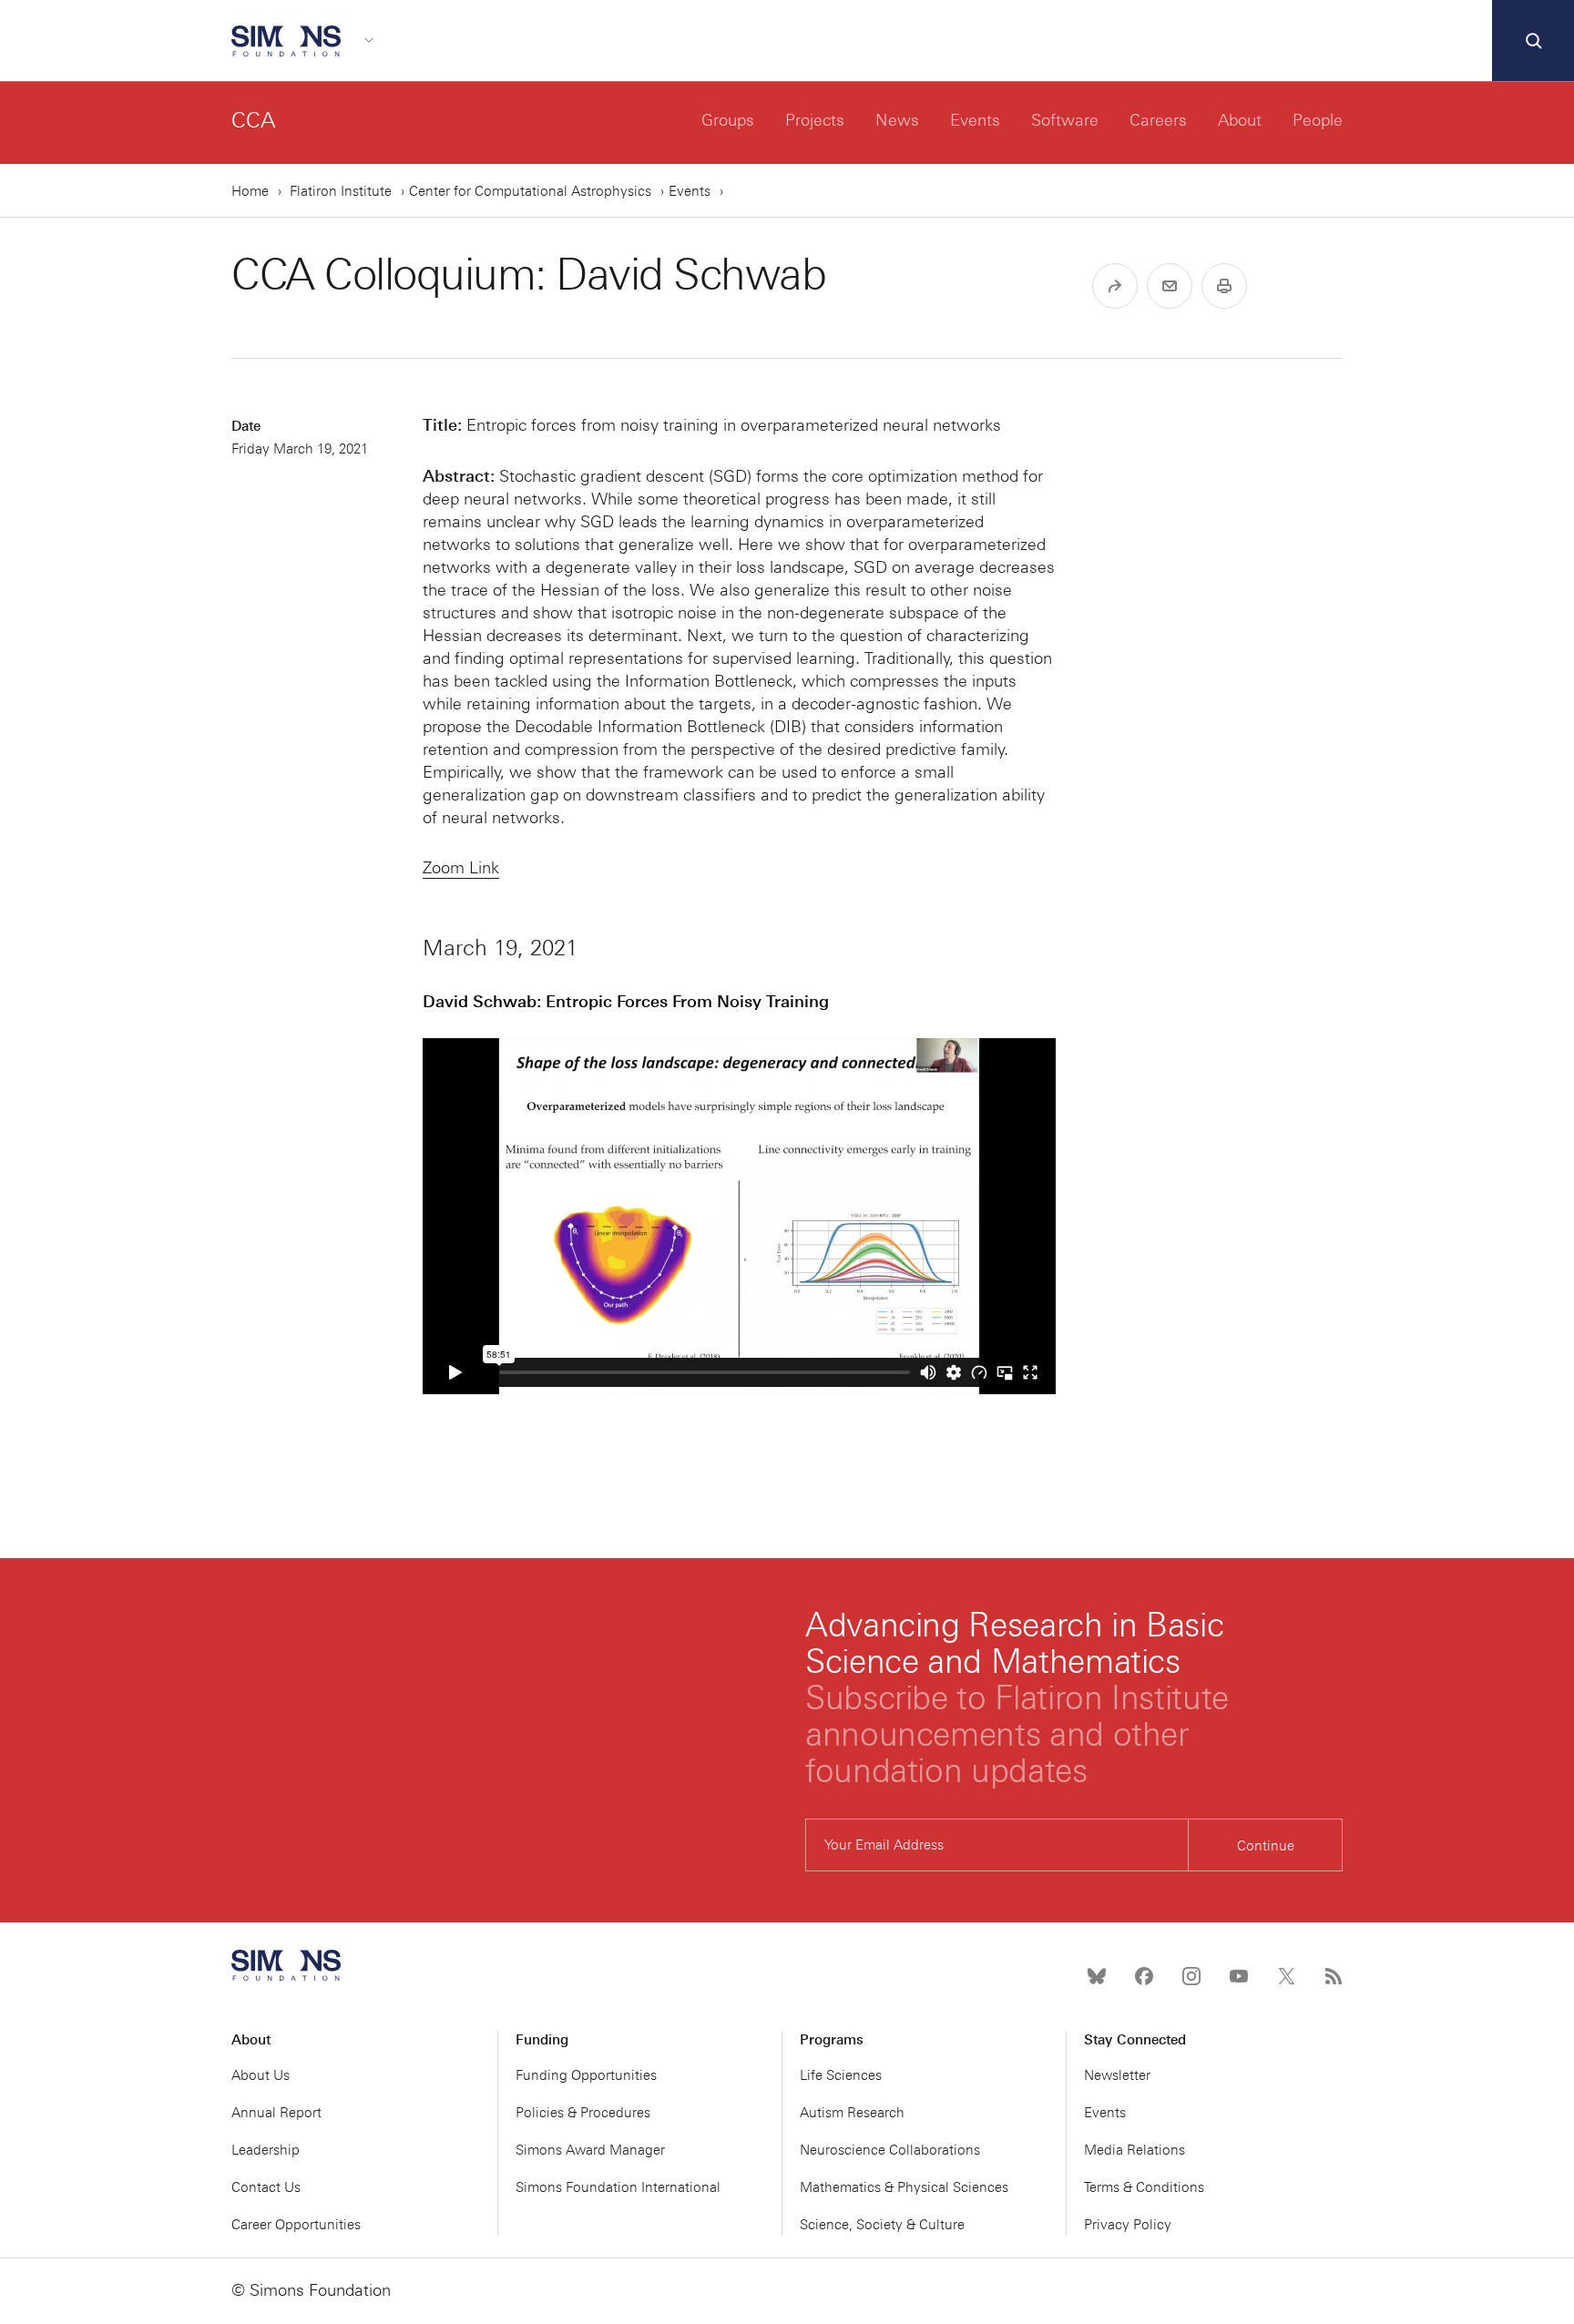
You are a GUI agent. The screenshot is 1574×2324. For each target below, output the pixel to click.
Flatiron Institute (341, 191)
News (897, 120)
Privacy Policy (1128, 2225)
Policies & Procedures (583, 2113)
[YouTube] (1239, 1976)
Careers (1158, 120)
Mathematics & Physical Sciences (904, 2187)
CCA (254, 120)
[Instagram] (1191, 1976)
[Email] (1170, 286)
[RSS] (1334, 1976)
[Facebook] (1144, 1976)
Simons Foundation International (618, 2187)
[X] (1286, 1976)
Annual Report (276, 2113)
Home (250, 191)
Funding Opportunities (586, 2075)
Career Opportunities (296, 2225)
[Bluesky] (1097, 1976)
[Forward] (1115, 286)
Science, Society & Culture (882, 2225)
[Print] (1224, 286)
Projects (815, 120)
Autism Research (852, 2113)
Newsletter (1117, 2075)
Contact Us (266, 2187)
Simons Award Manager (590, 2150)
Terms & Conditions (1144, 2187)
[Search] (1533, 41)
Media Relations (1135, 2150)
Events (975, 120)
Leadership (266, 2150)
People (1318, 120)
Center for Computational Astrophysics (530, 191)
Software (1065, 120)
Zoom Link (461, 868)
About (1240, 120)
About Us (261, 2075)
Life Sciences (841, 2075)
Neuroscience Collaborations (890, 2150)
